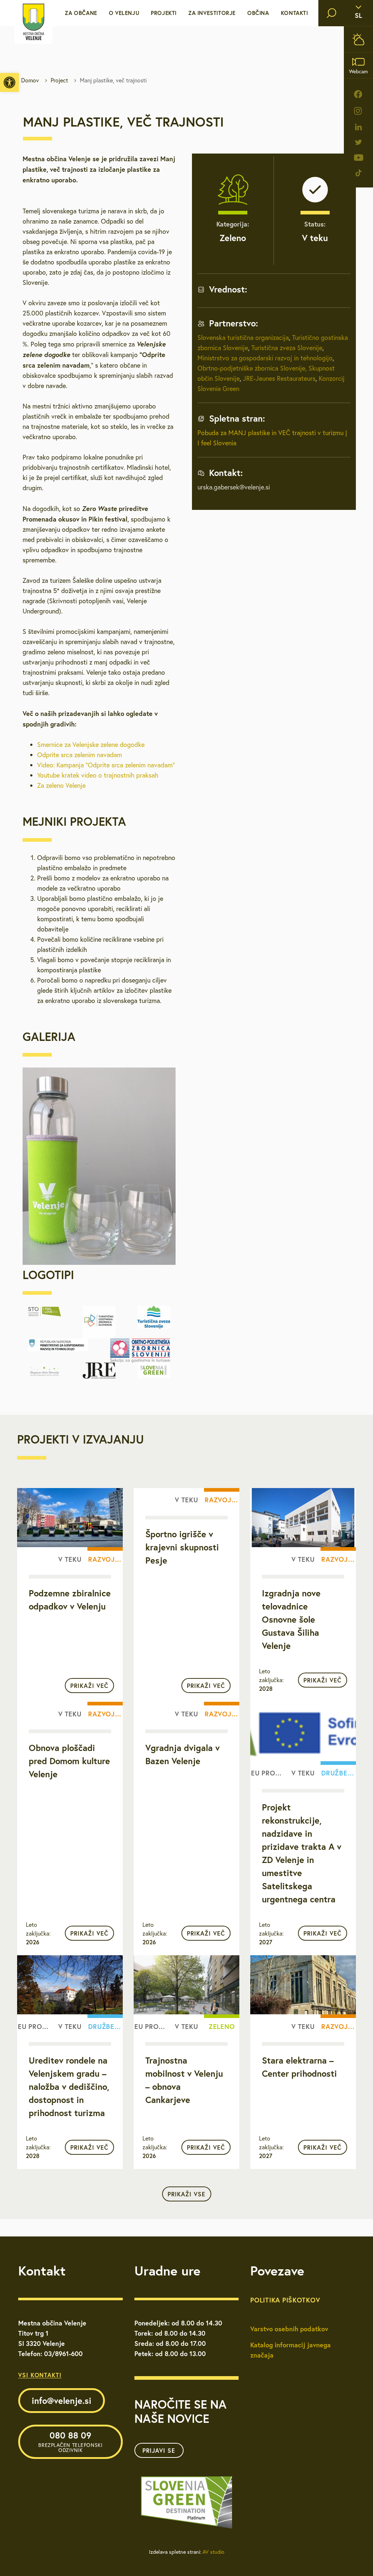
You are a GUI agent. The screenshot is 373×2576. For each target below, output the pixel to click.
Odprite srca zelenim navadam (80, 755)
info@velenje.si (62, 2401)
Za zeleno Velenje (61, 785)
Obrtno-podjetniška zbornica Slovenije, (252, 368)
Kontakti (295, 13)
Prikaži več (89, 1686)
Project (59, 80)
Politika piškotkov (285, 2300)
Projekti (164, 13)
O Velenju (124, 13)
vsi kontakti (40, 2375)
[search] (331, 13)
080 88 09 (70, 2441)
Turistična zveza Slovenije (286, 348)
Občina (258, 13)
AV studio (213, 2552)
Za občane (81, 13)
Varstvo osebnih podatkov (289, 2329)
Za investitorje (212, 13)
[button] (9, 82)
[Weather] (358, 39)
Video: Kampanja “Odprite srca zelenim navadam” (106, 765)
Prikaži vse (186, 2194)
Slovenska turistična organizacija (243, 338)
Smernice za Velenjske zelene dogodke (91, 745)
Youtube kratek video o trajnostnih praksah (98, 775)
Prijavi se (159, 2450)
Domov (30, 80)
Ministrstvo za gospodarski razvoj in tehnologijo (265, 358)
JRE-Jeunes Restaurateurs (279, 378)
